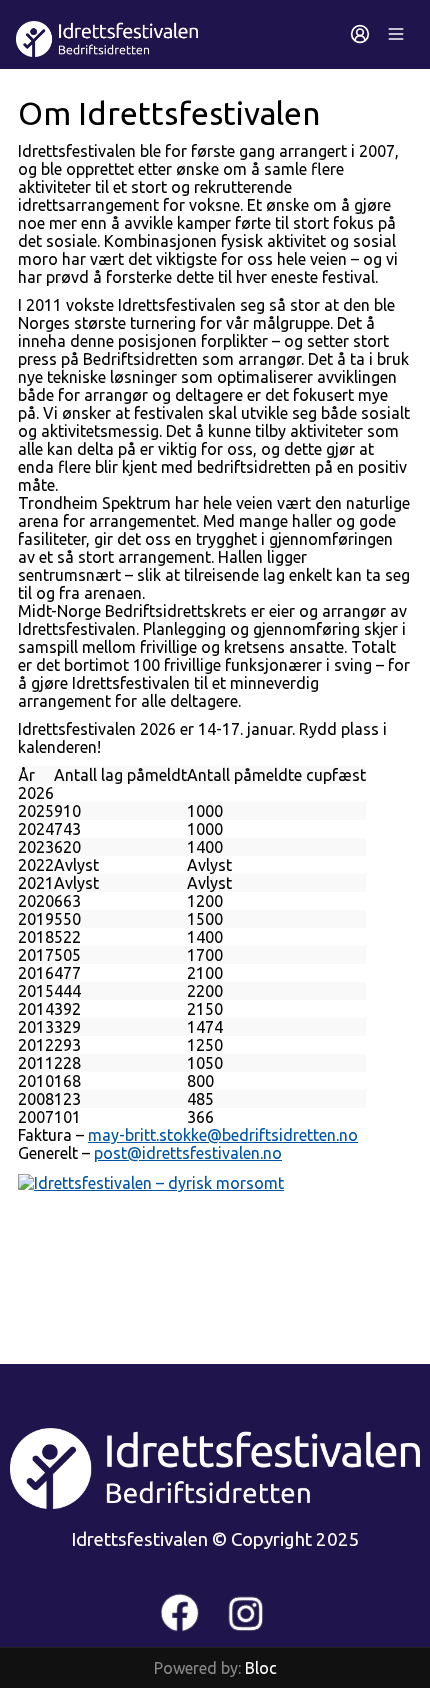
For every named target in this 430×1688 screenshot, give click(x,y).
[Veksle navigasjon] (396, 34)
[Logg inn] (360, 34)
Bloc (261, 1668)
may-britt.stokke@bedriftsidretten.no (223, 1135)
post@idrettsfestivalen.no (188, 1153)
